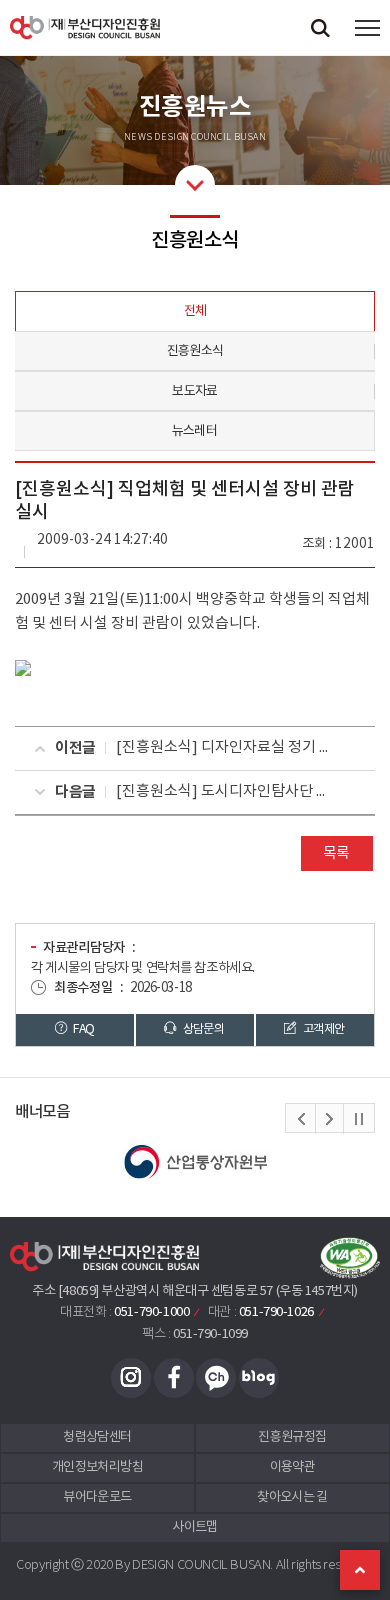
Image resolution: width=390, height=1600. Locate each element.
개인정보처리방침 (97, 1467)
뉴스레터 (194, 431)
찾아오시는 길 (292, 1497)
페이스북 (174, 1378)
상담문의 (202, 1029)
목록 (336, 853)
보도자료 (194, 391)
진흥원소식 (195, 351)
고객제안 (323, 1029)
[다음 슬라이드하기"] (329, 1119)
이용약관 (292, 1467)
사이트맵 (194, 1527)
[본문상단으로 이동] (360, 1570)
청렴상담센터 (97, 1437)
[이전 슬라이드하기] (301, 1119)
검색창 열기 (320, 27)
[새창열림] (195, 1162)
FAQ (83, 1029)
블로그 (259, 1378)
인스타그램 (131, 1378)
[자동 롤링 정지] (359, 1119)
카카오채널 (216, 1378)
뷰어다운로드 (97, 1497)
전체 (195, 311)
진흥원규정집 (292, 1437)
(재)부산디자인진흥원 (85, 27)
